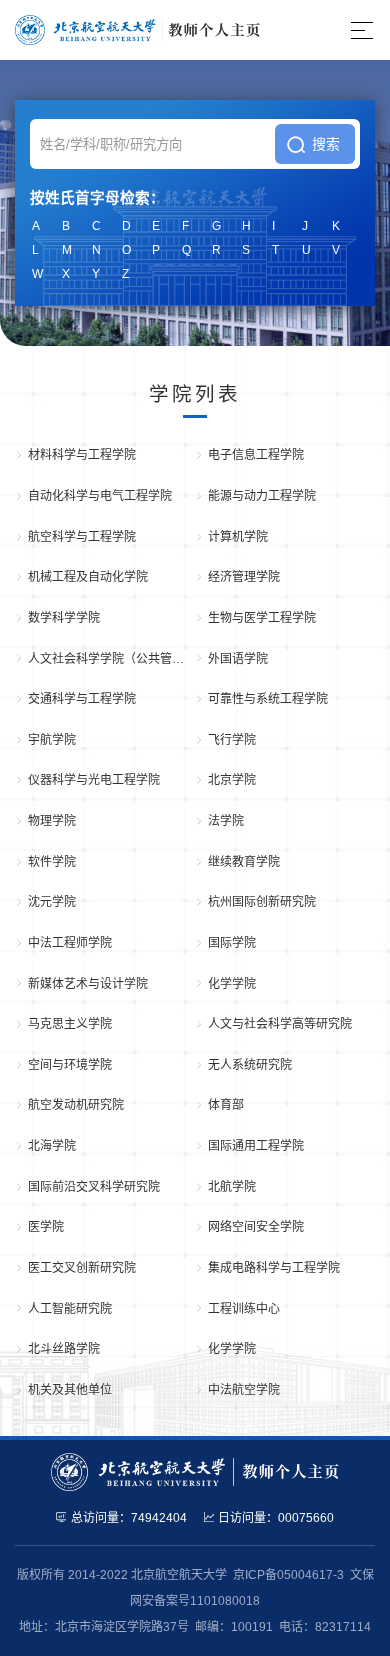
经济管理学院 (244, 577)
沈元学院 (52, 902)
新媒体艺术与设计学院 (88, 984)
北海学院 (52, 1146)
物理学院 (52, 821)
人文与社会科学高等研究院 (280, 1024)
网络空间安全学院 (256, 1227)
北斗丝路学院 (64, 1349)
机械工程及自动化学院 (88, 577)
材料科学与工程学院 (82, 455)
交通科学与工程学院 (82, 699)
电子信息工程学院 (256, 455)
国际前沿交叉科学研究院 (94, 1187)
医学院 (46, 1227)
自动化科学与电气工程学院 (100, 496)
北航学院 (232, 1187)
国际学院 (232, 943)
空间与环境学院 (70, 1065)
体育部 (226, 1105)
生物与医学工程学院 (262, 618)
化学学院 (232, 984)
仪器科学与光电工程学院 (94, 780)
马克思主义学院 (70, 1024)
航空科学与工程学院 (82, 537)
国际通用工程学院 (256, 1146)
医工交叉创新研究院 (82, 1268)
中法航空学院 (244, 1390)
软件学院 (52, 862)
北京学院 (232, 780)
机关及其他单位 (70, 1390)
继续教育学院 (244, 862)
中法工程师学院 (70, 943)
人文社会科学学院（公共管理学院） (111, 659)
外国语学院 (238, 659)
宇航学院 (52, 740)
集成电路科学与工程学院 (274, 1268)
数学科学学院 (64, 618)
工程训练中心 (244, 1309)
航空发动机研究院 (76, 1105)
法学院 (226, 821)
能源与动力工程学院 (262, 496)
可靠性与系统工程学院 (268, 699)
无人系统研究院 (250, 1065)
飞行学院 (232, 740)
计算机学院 (238, 537)
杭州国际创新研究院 (262, 902)
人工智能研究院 (70, 1309)
